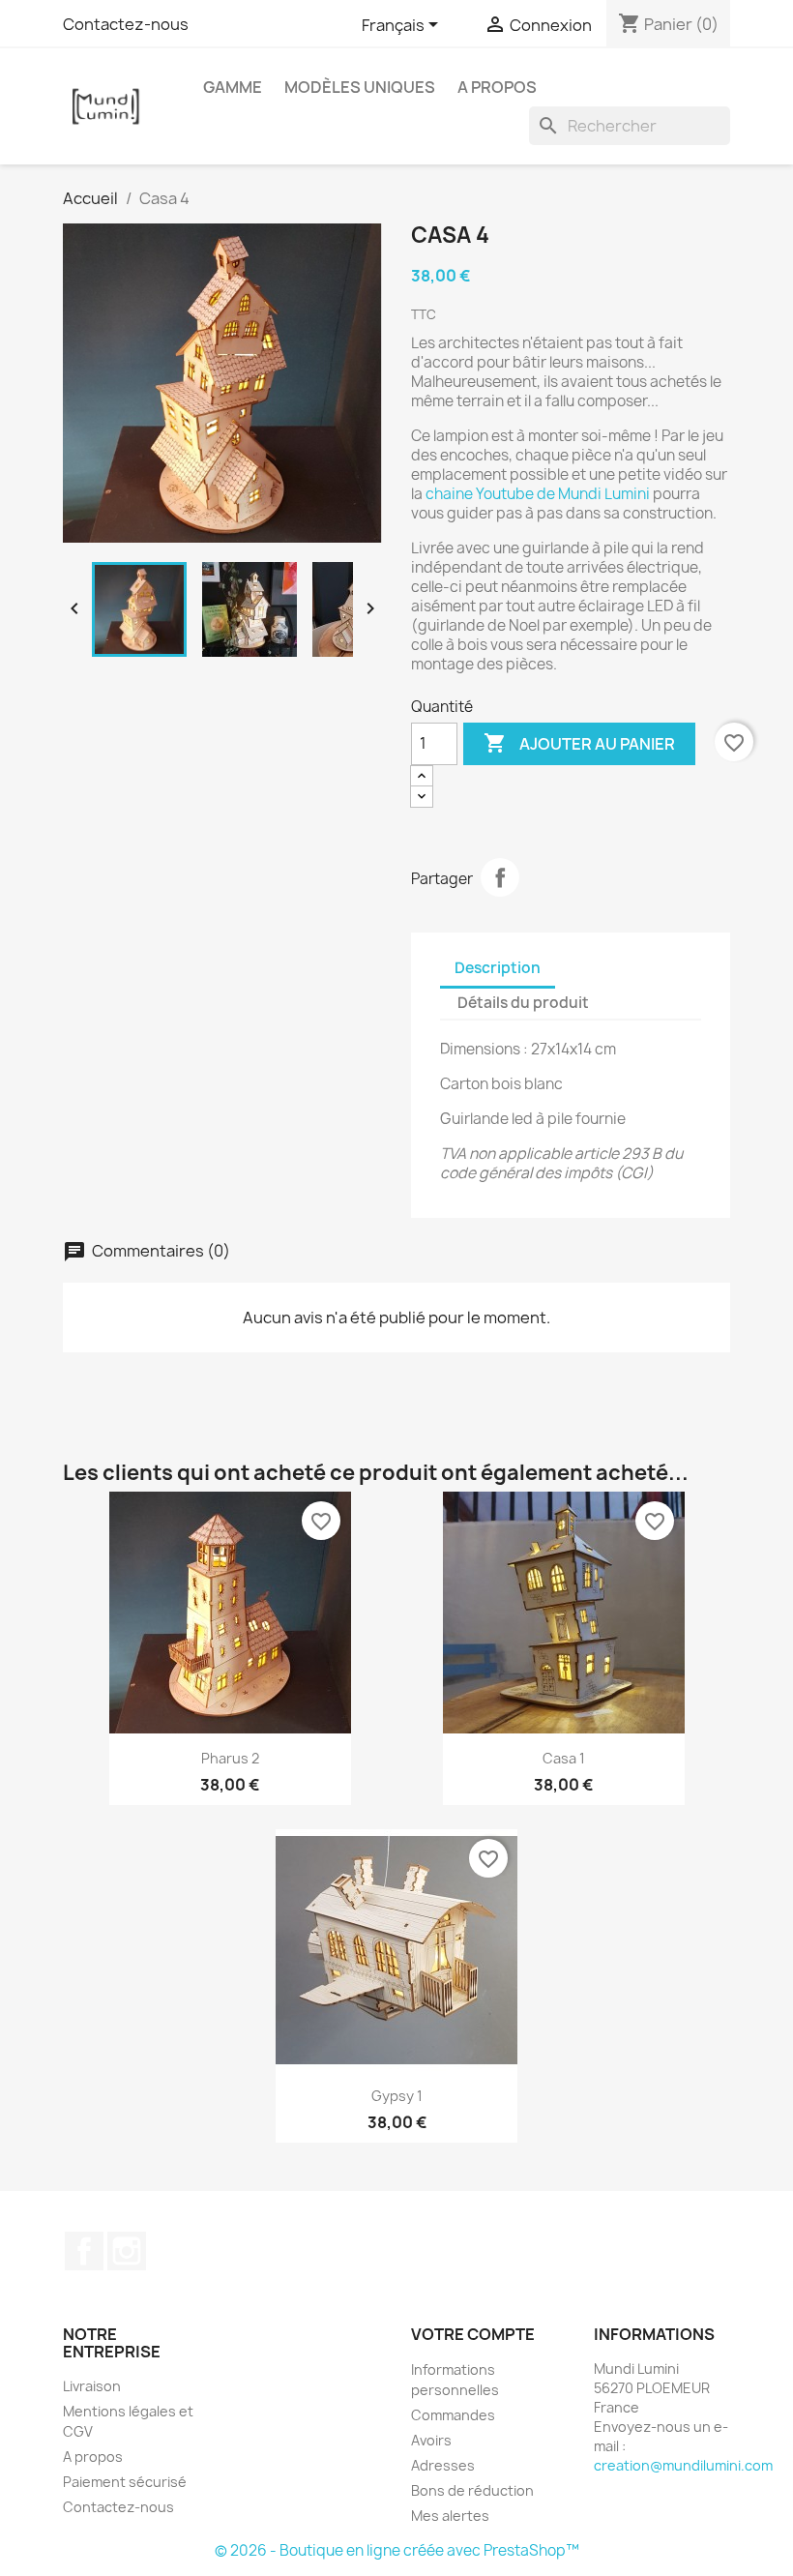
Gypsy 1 (397, 2096)
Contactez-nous (126, 24)
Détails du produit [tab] (523, 1003)
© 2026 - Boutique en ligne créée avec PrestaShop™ (397, 2550)
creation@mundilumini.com (683, 2465)
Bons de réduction (472, 2490)
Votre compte (473, 2334)
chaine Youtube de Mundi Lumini (539, 494)
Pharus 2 (230, 1758)
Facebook (84, 2251)
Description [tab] (498, 968)
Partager (500, 877)
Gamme (233, 87)
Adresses (443, 2465)
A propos (497, 87)
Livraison (92, 2386)
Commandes (453, 2415)
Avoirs (431, 2440)
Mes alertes (450, 2516)
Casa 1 (564, 1758)
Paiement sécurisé (125, 2482)
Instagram (127, 2251)
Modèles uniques (360, 87)
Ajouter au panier (579, 743)
